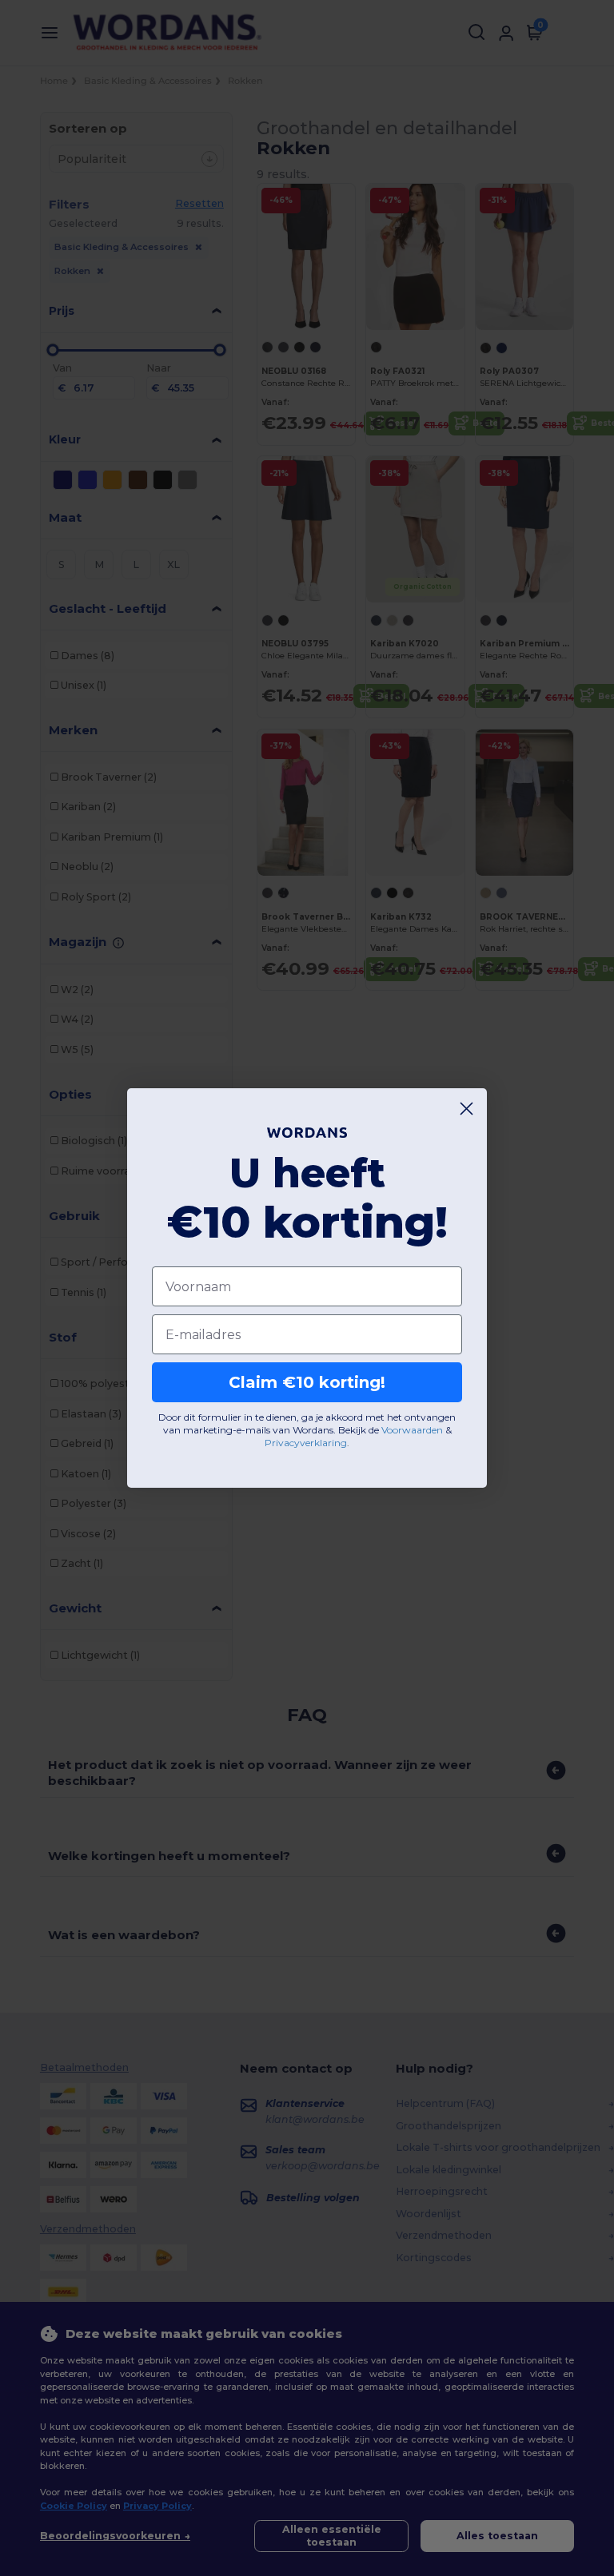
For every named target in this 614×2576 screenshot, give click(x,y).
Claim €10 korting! (307, 1382)
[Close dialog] (466, 1109)
